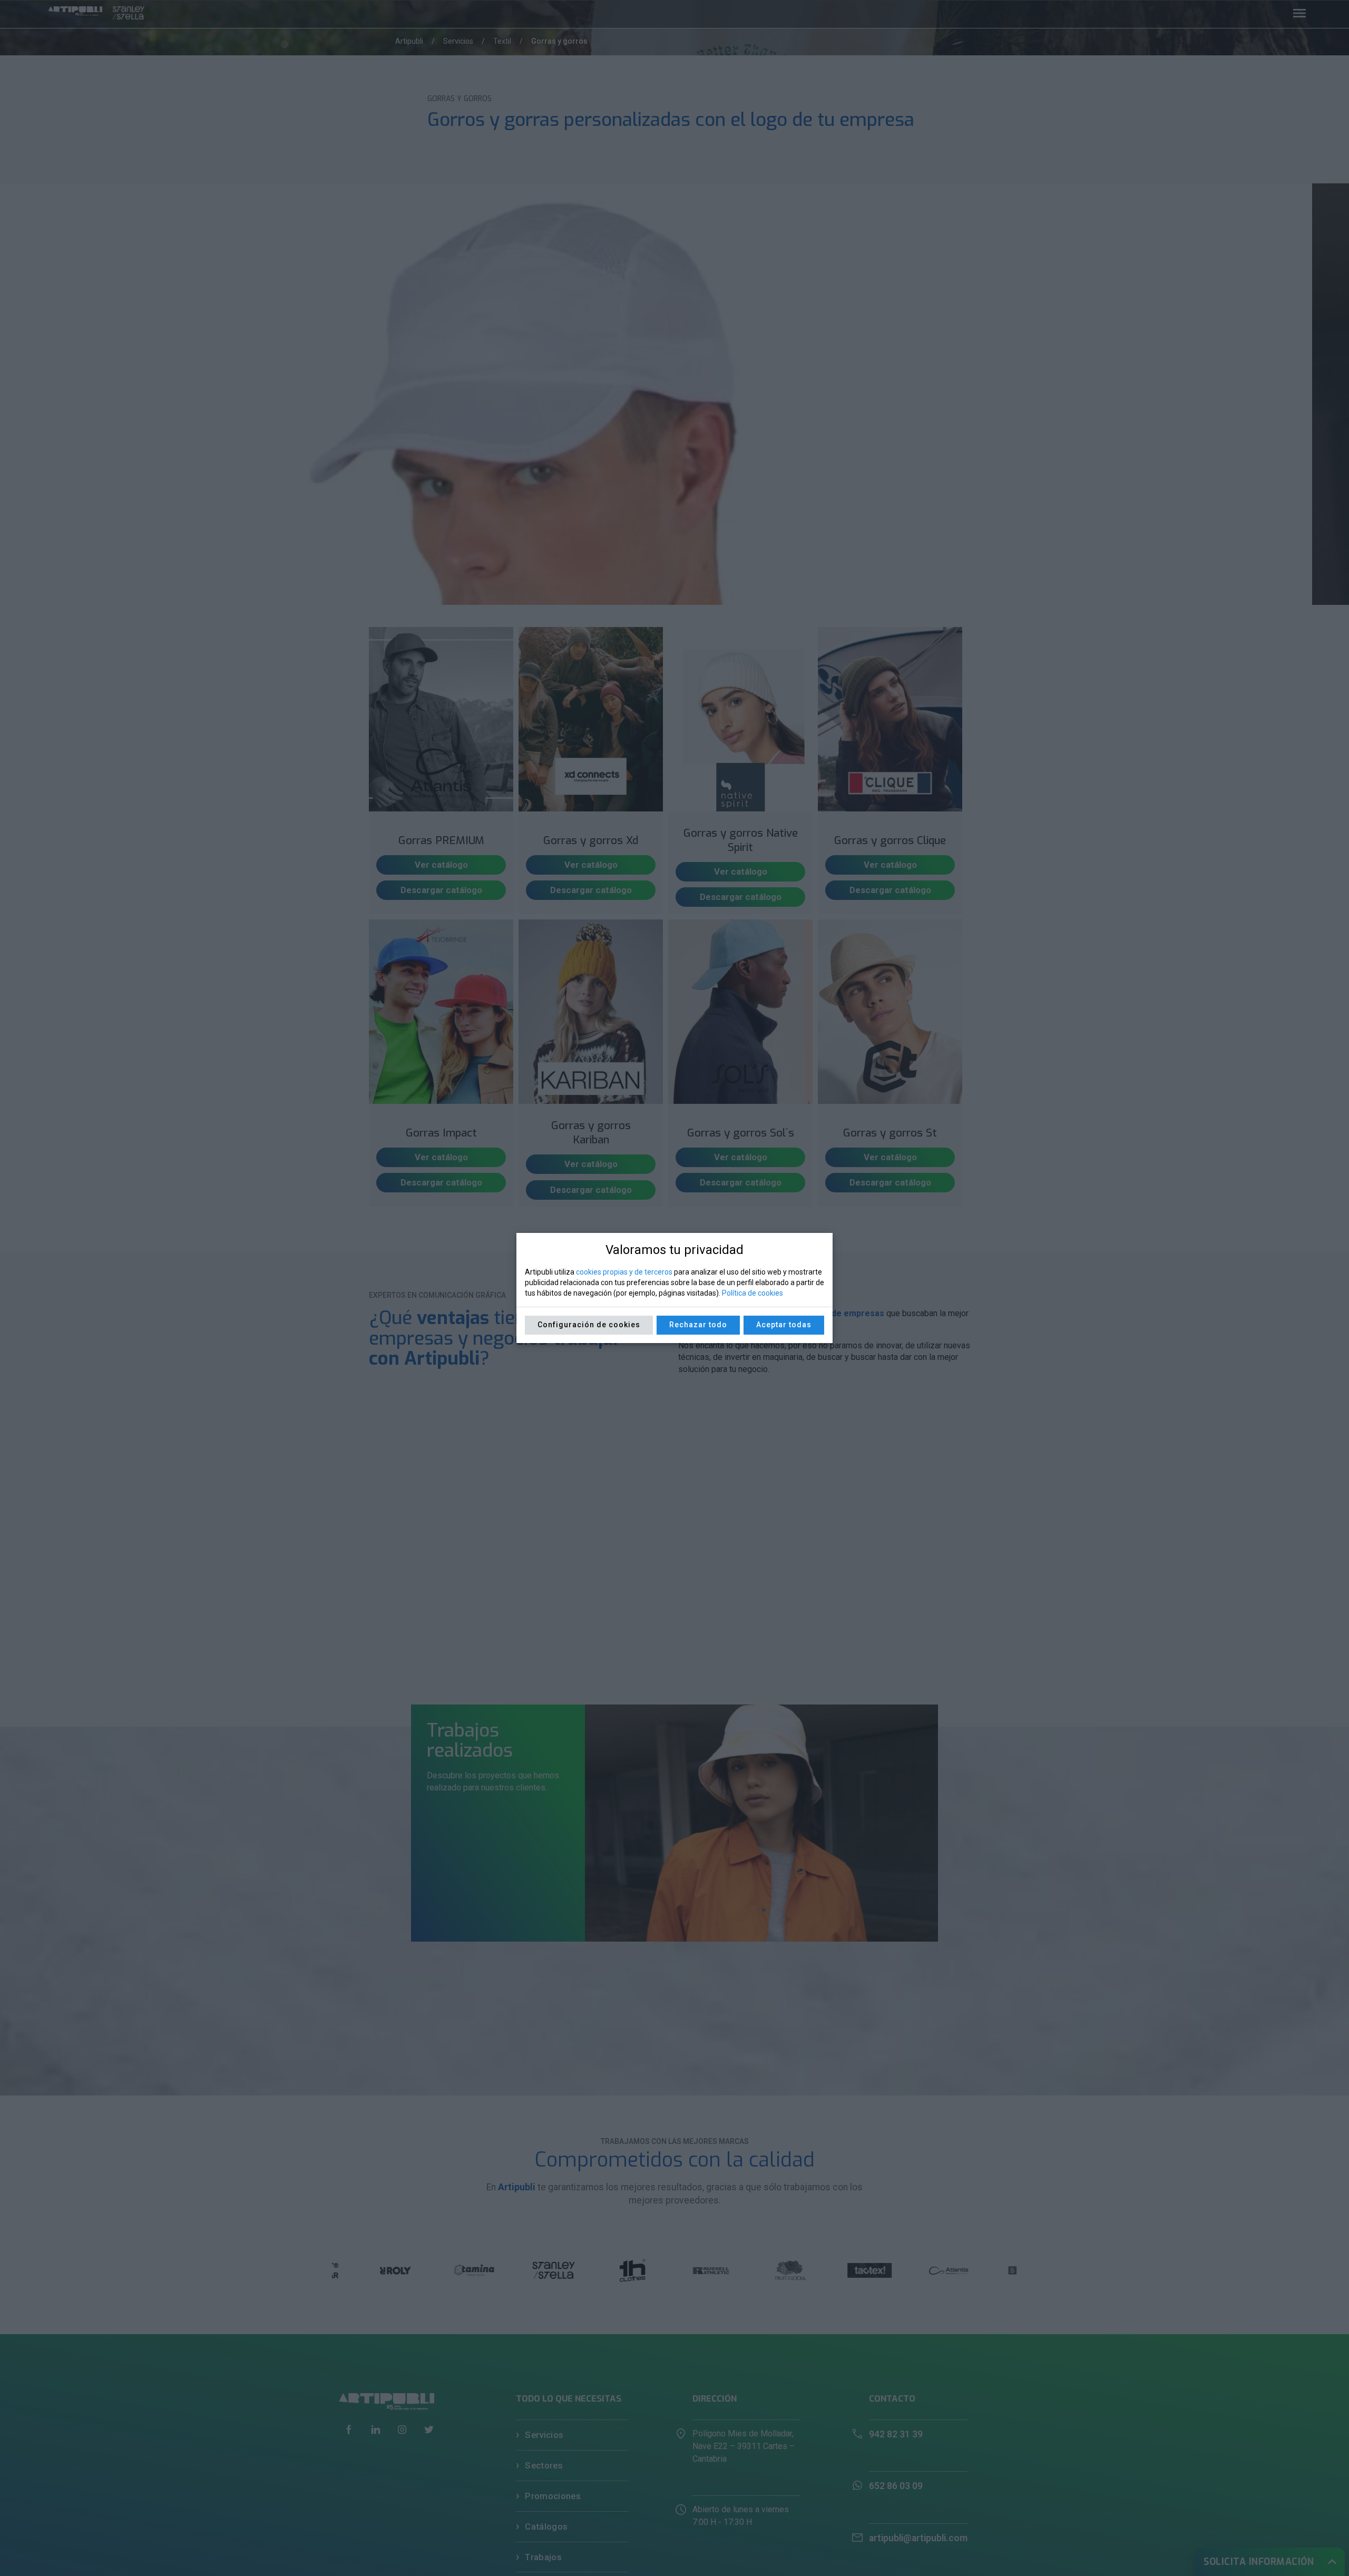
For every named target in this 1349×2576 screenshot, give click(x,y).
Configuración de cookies (589, 1325)
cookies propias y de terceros (624, 1272)
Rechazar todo (698, 1325)
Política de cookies (752, 1293)
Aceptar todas (784, 1325)
